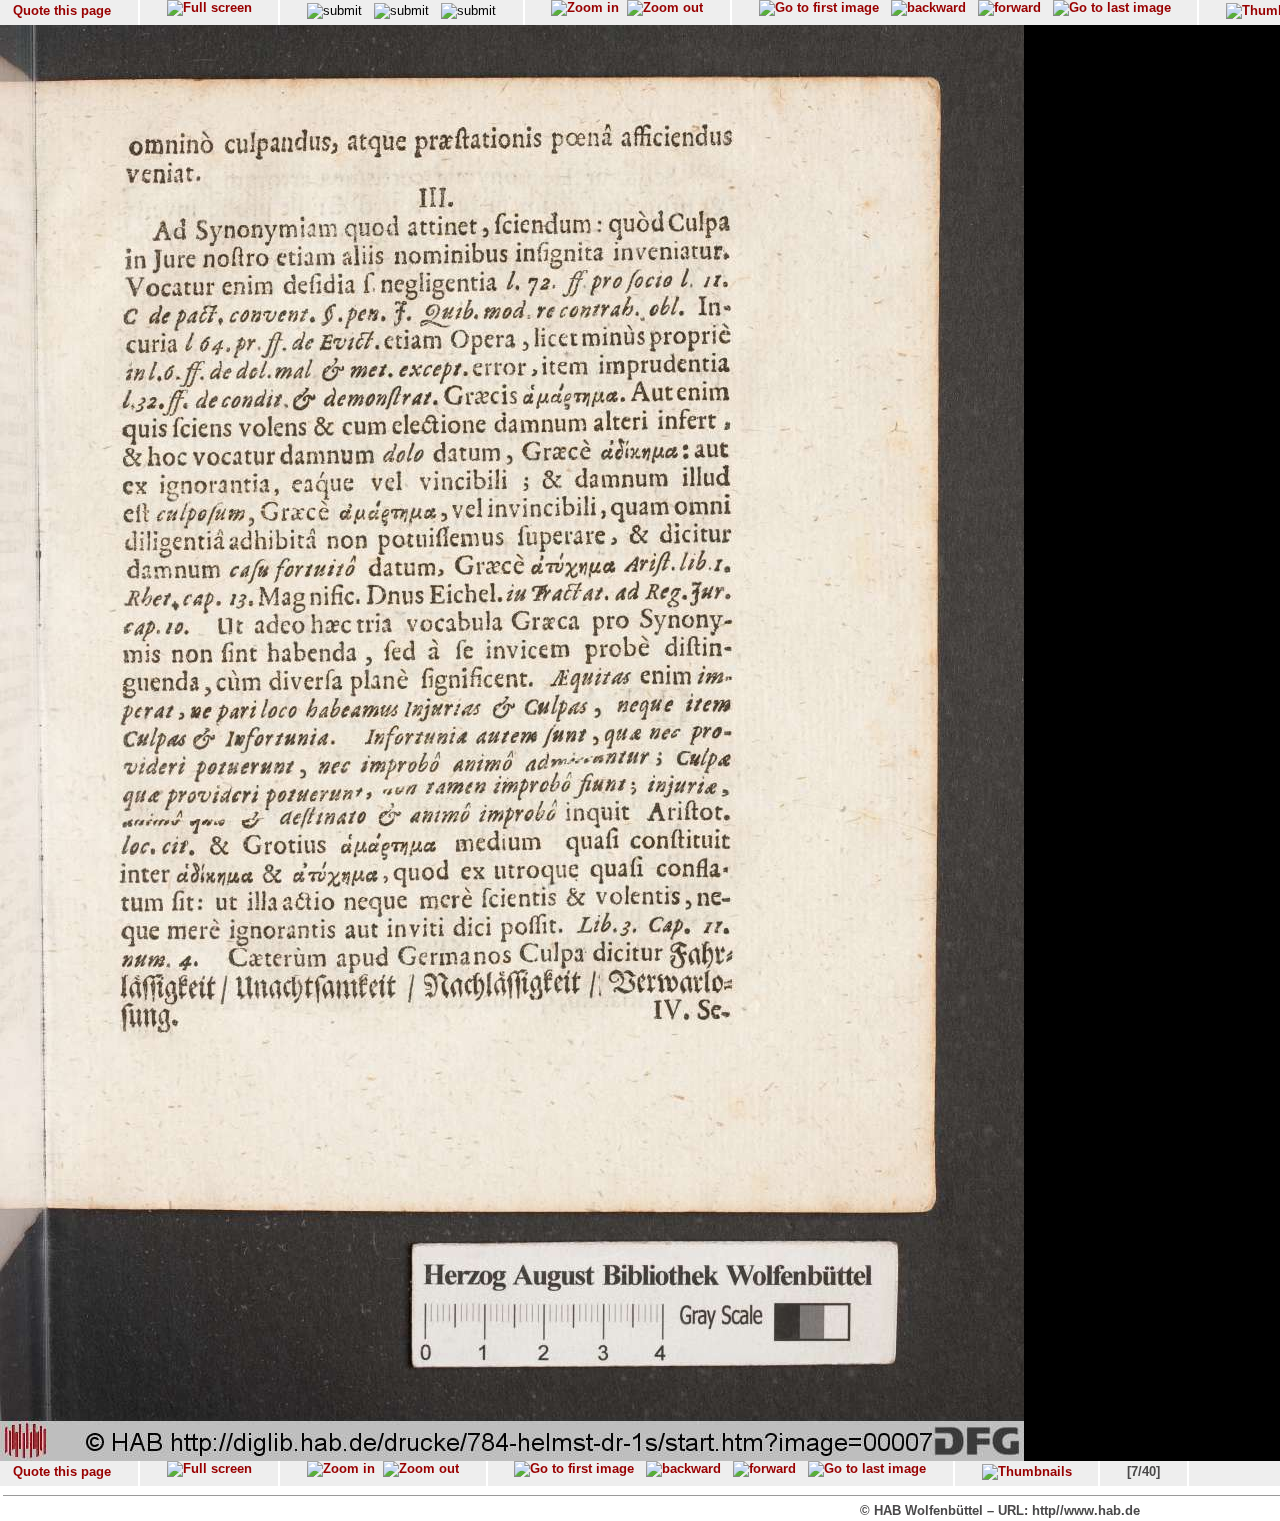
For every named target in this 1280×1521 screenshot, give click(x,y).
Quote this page (62, 10)
